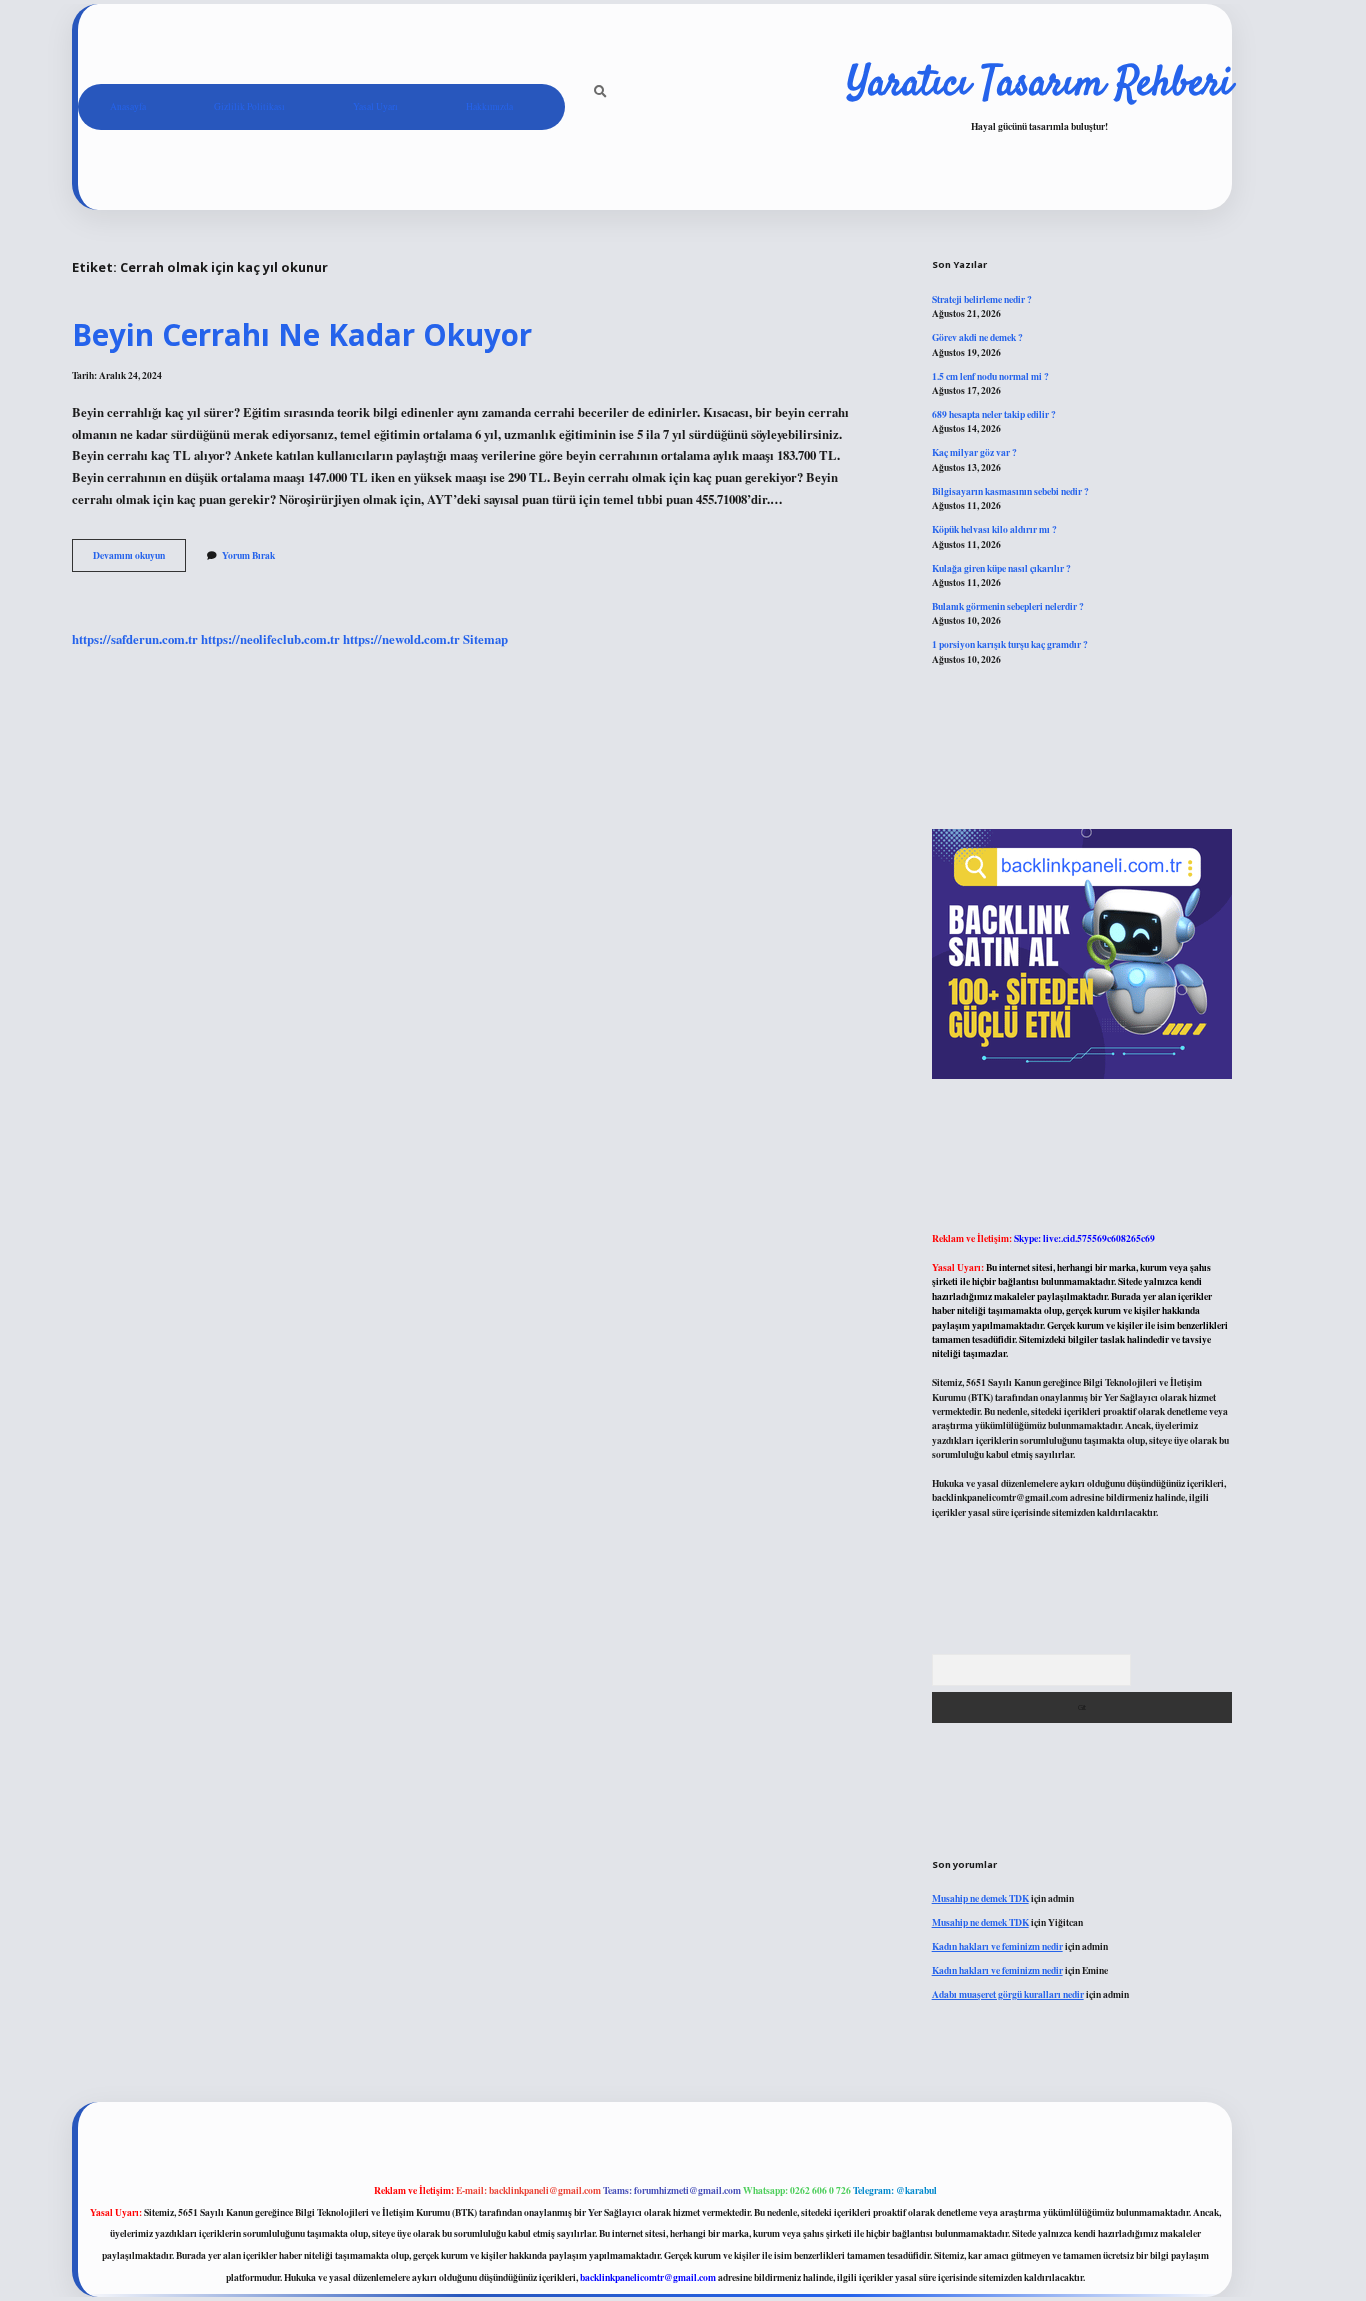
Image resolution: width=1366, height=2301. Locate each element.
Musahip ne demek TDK (980, 1898)
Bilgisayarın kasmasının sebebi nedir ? (1010, 491)
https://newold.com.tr (401, 639)
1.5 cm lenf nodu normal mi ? (990, 376)
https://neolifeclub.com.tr (270, 639)
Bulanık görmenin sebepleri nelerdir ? (1008, 606)
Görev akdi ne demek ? (977, 337)
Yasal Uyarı (375, 106)
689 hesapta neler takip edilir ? (994, 414)
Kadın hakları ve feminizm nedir (997, 1946)
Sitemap (485, 639)
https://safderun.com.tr (135, 639)
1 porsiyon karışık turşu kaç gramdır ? (1010, 644)
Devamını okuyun (139, 559)
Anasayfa (128, 106)
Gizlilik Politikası (249, 106)
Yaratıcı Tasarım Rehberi (1039, 85)
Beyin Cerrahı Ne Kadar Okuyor (302, 334)
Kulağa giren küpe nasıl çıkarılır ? (1001, 568)
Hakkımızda (489, 106)
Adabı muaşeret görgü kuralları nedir (1008, 1994)
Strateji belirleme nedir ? (982, 299)
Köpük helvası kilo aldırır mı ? (994, 529)
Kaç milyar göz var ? (974, 452)
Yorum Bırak (248, 555)
